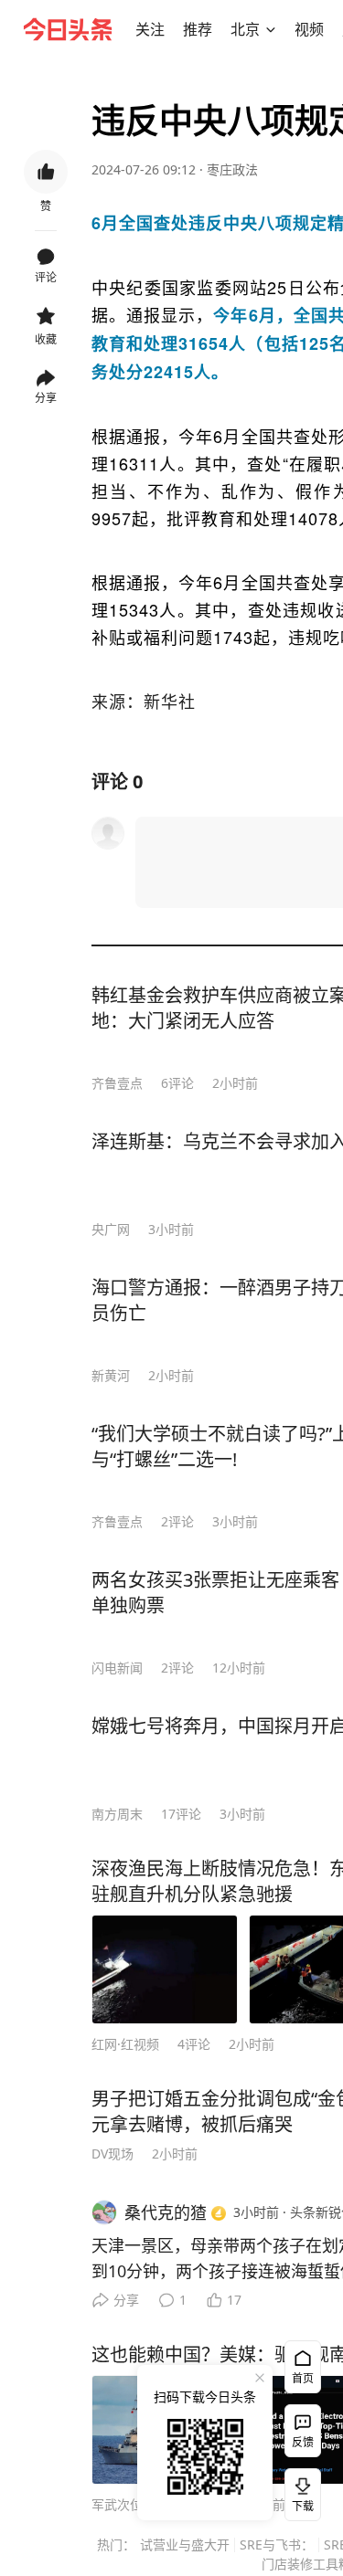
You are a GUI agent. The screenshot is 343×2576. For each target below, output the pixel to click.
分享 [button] (46, 398)
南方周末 (117, 1814)
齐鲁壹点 (117, 1083)
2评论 (177, 1521)
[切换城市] (271, 29)
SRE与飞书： (277, 2544)
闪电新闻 (117, 1668)
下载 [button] (299, 2491)
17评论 (181, 1814)
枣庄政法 (232, 169)
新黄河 (111, 1375)
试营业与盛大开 (185, 2544)
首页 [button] (303, 2378)
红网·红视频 (125, 2044)
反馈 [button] (303, 2442)
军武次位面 (123, 2504)
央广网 (111, 1229)
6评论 (177, 1083)
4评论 (194, 2044)
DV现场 (113, 2154)
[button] (150, 29)
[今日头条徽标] (68, 29)
